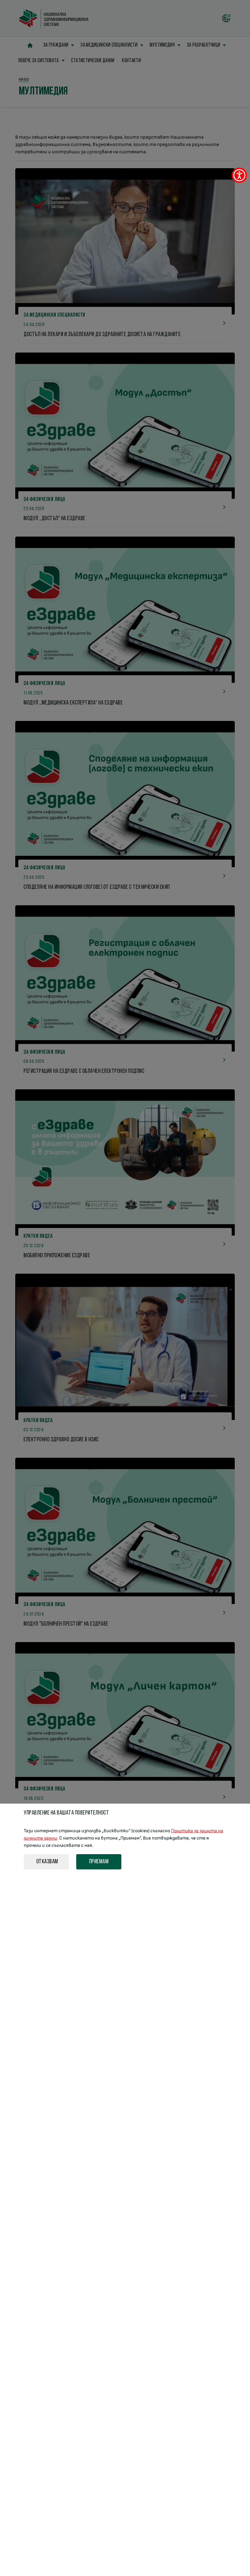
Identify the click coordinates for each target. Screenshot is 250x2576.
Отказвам (47, 1862)
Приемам (99, 1862)
